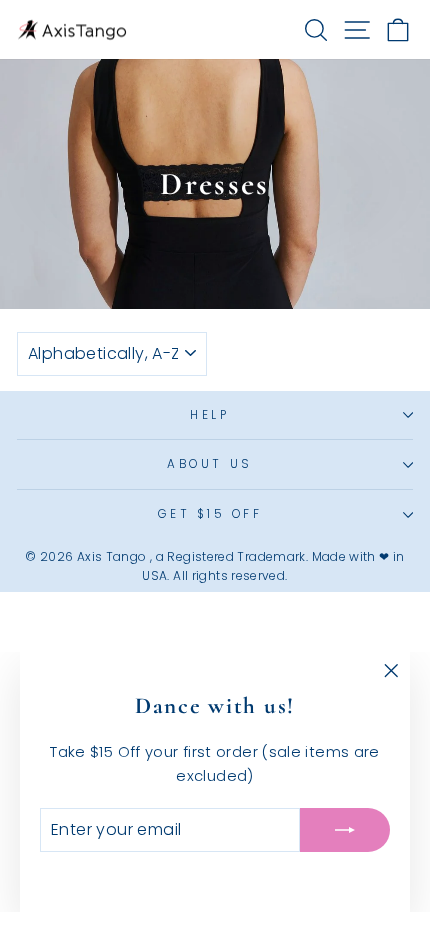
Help (209, 415)
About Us (209, 464)
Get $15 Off (210, 514)
